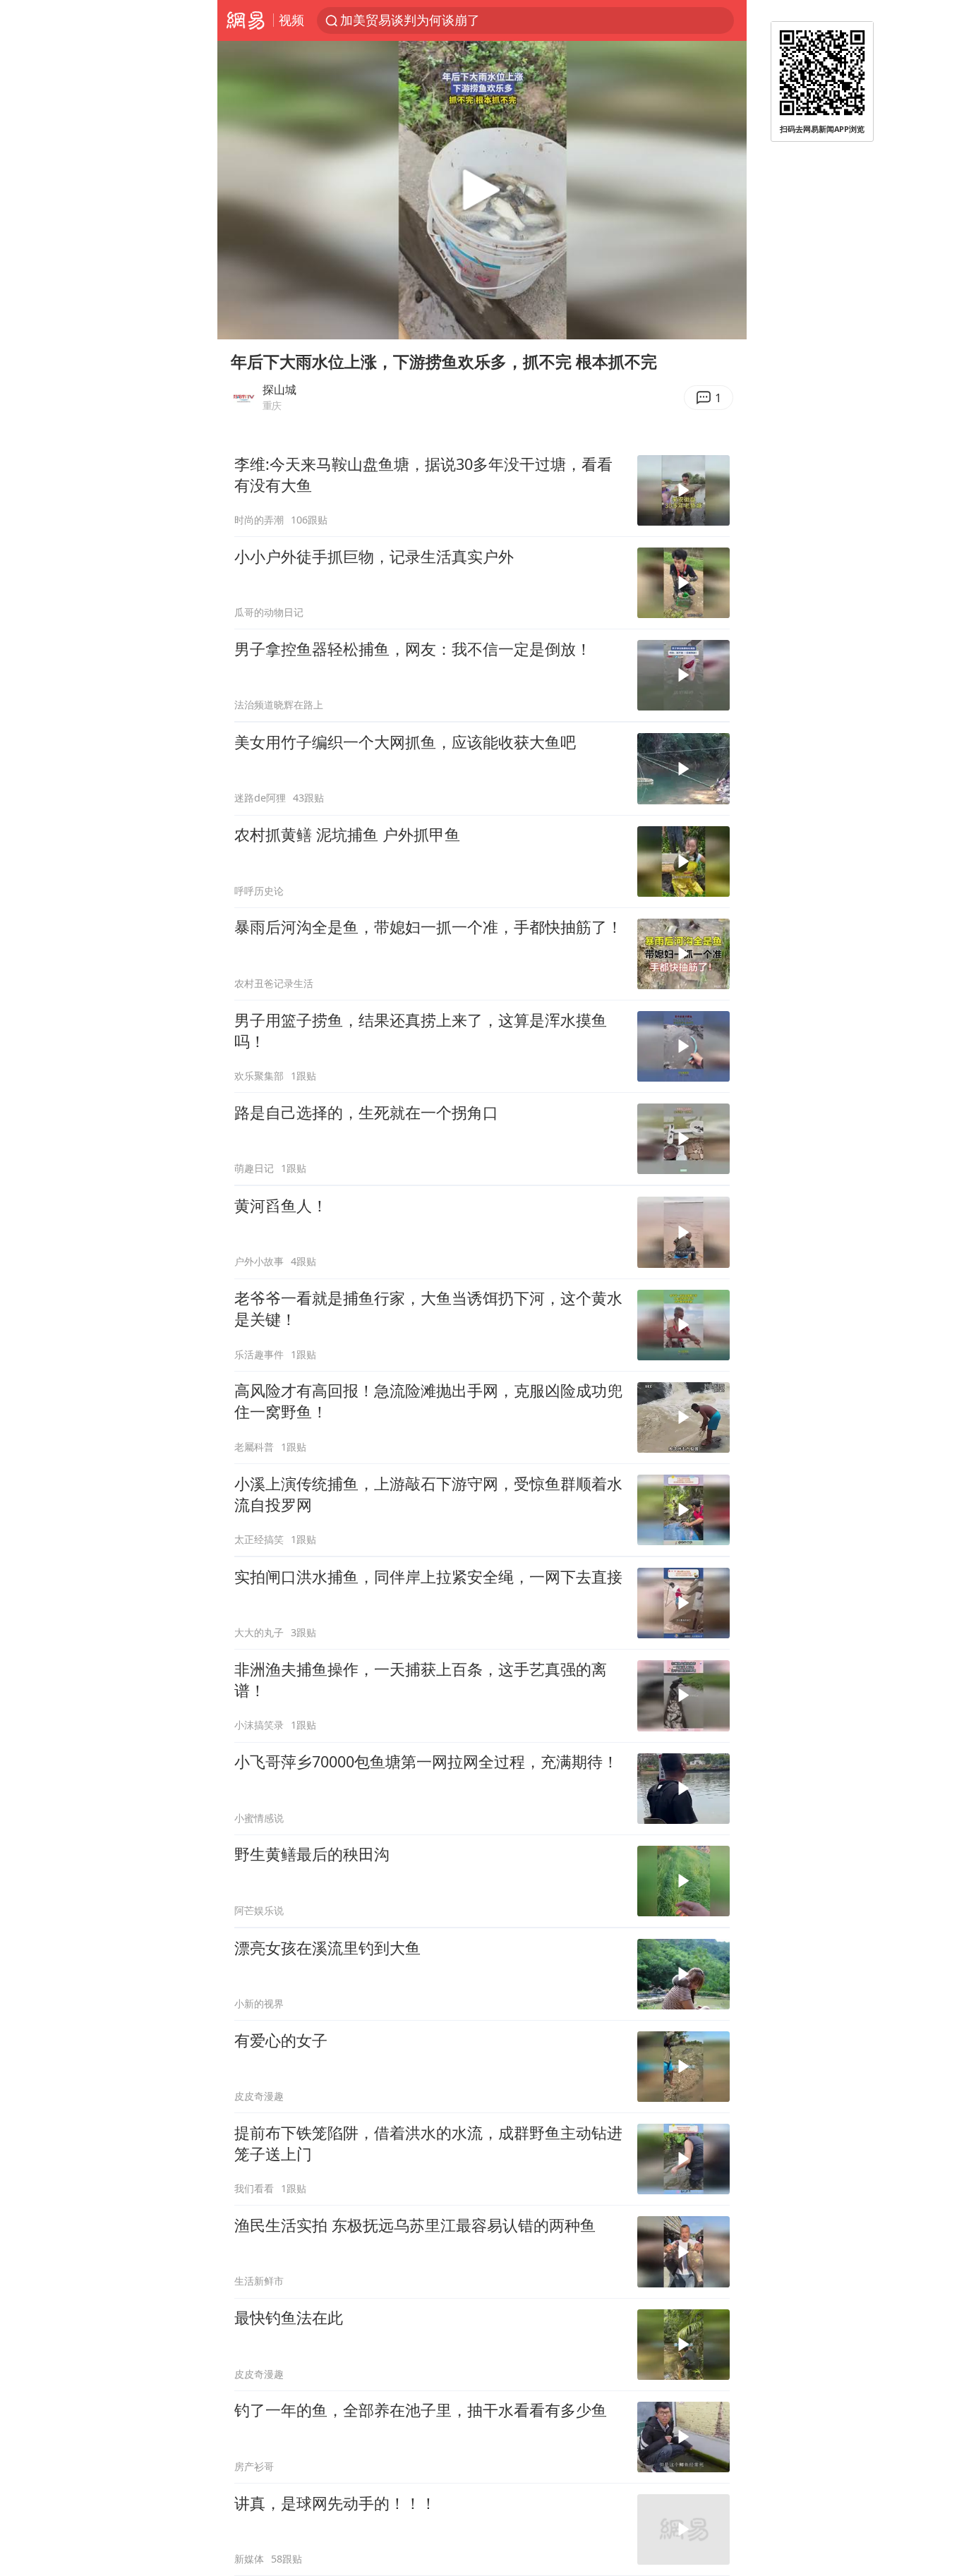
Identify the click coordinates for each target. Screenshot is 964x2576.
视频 (291, 20)
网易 (245, 20)
